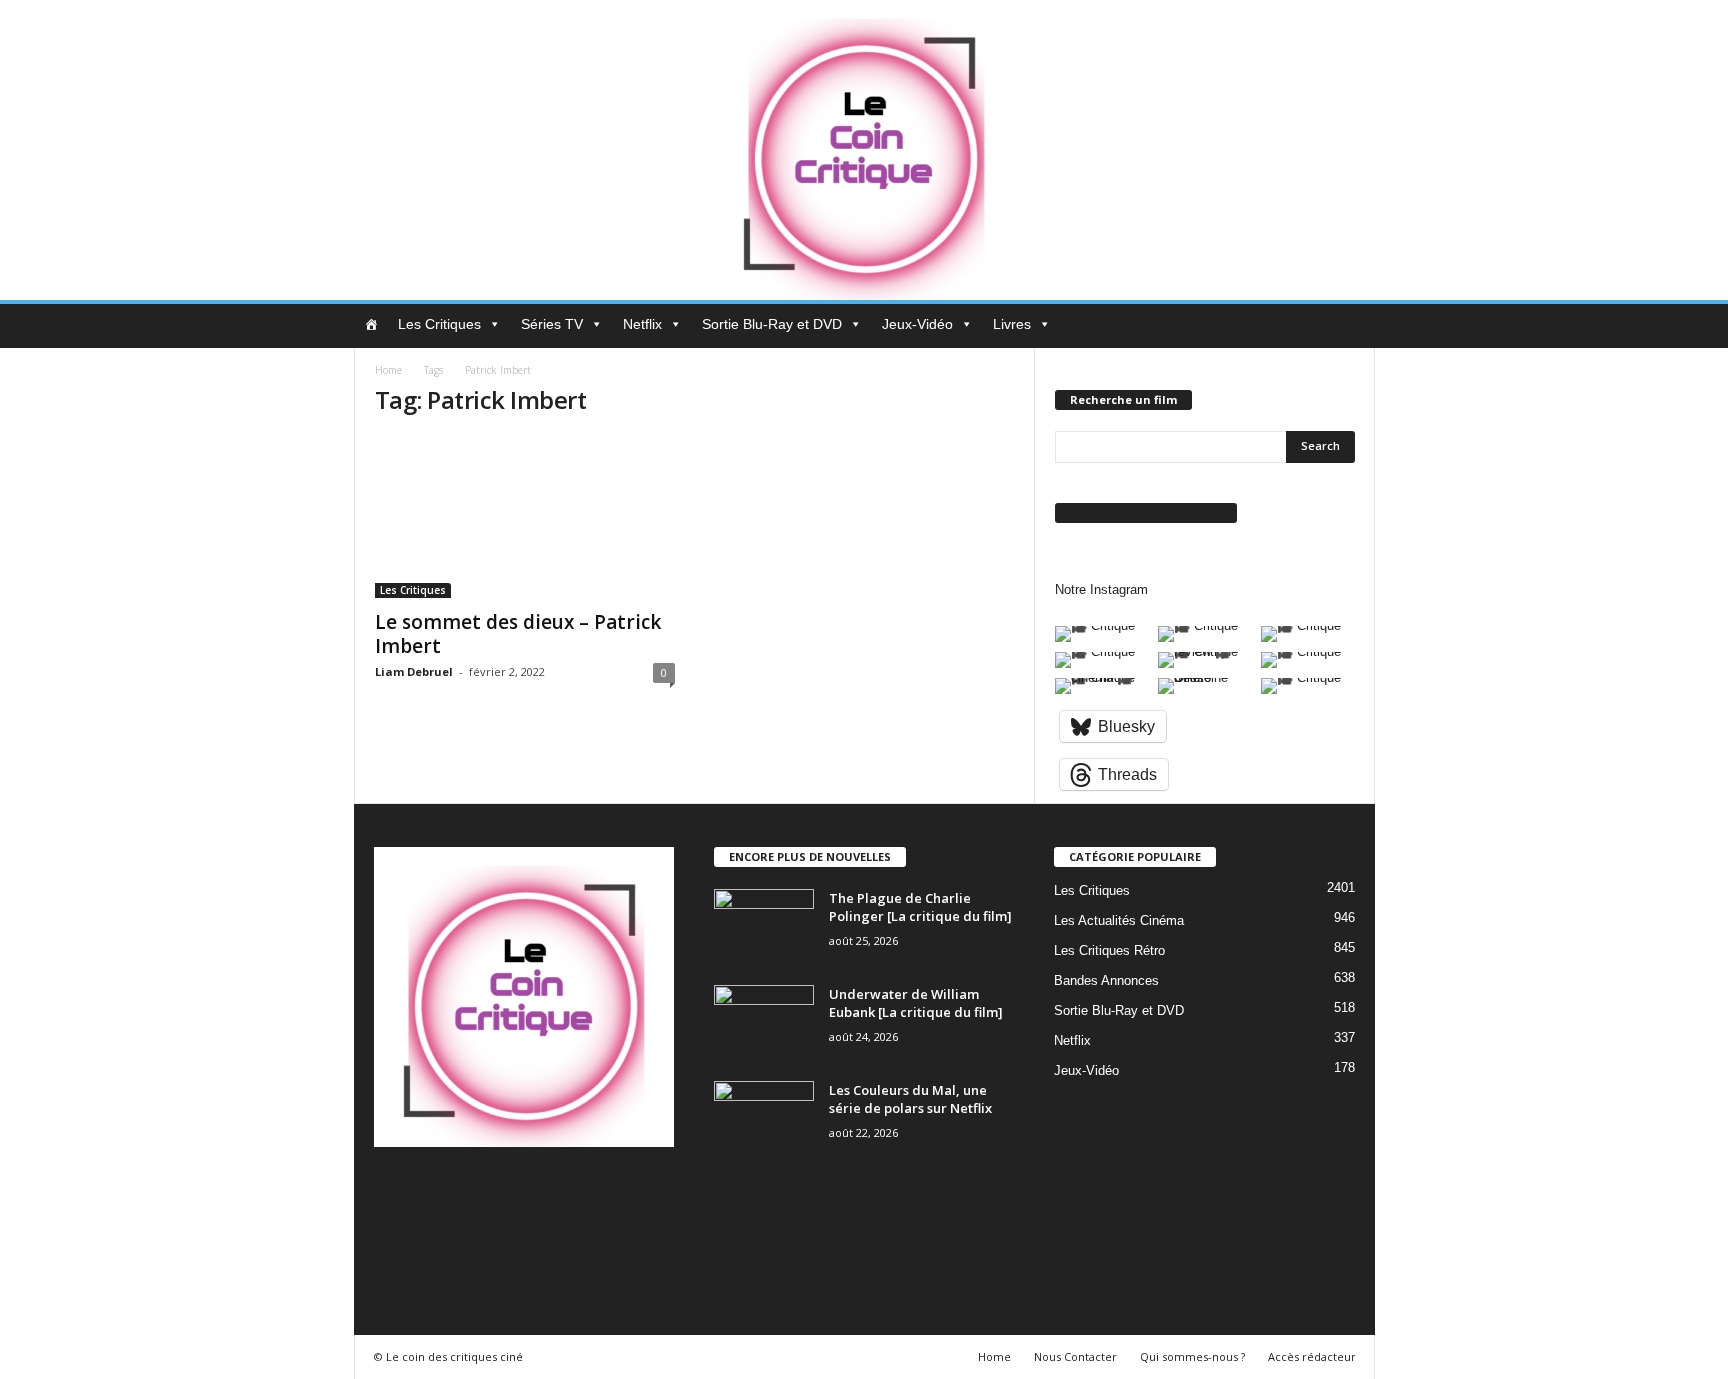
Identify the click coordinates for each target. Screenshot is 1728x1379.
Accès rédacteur (1312, 1356)
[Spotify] (558, 1195)
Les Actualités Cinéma (1119, 920)
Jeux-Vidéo (917, 324)
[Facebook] (435, 1195)
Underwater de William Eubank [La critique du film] (916, 1003)
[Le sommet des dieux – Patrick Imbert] (525, 517)
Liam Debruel (414, 671)
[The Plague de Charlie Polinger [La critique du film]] (764, 926)
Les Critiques (439, 324)
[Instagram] (476, 1195)
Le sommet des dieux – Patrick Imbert (518, 634)
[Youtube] (392, 1251)
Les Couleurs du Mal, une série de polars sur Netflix (910, 1099)
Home (388, 370)
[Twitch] (599, 1195)
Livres (1012, 324)
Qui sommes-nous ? (1192, 1356)
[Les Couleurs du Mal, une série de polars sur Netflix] (764, 1118)
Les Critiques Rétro (1109, 950)
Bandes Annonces (1106, 980)
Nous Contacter (1075, 1356)
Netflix (642, 324)
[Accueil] (371, 324)
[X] (638, 1195)
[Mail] (517, 1195)
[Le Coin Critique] (864, 150)
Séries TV (552, 324)
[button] (1345, 326)
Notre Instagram (1101, 589)
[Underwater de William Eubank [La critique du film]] (764, 1022)
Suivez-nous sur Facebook (1146, 512)
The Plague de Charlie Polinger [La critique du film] (920, 907)
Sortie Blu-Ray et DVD (772, 324)
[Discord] (394, 1195)
